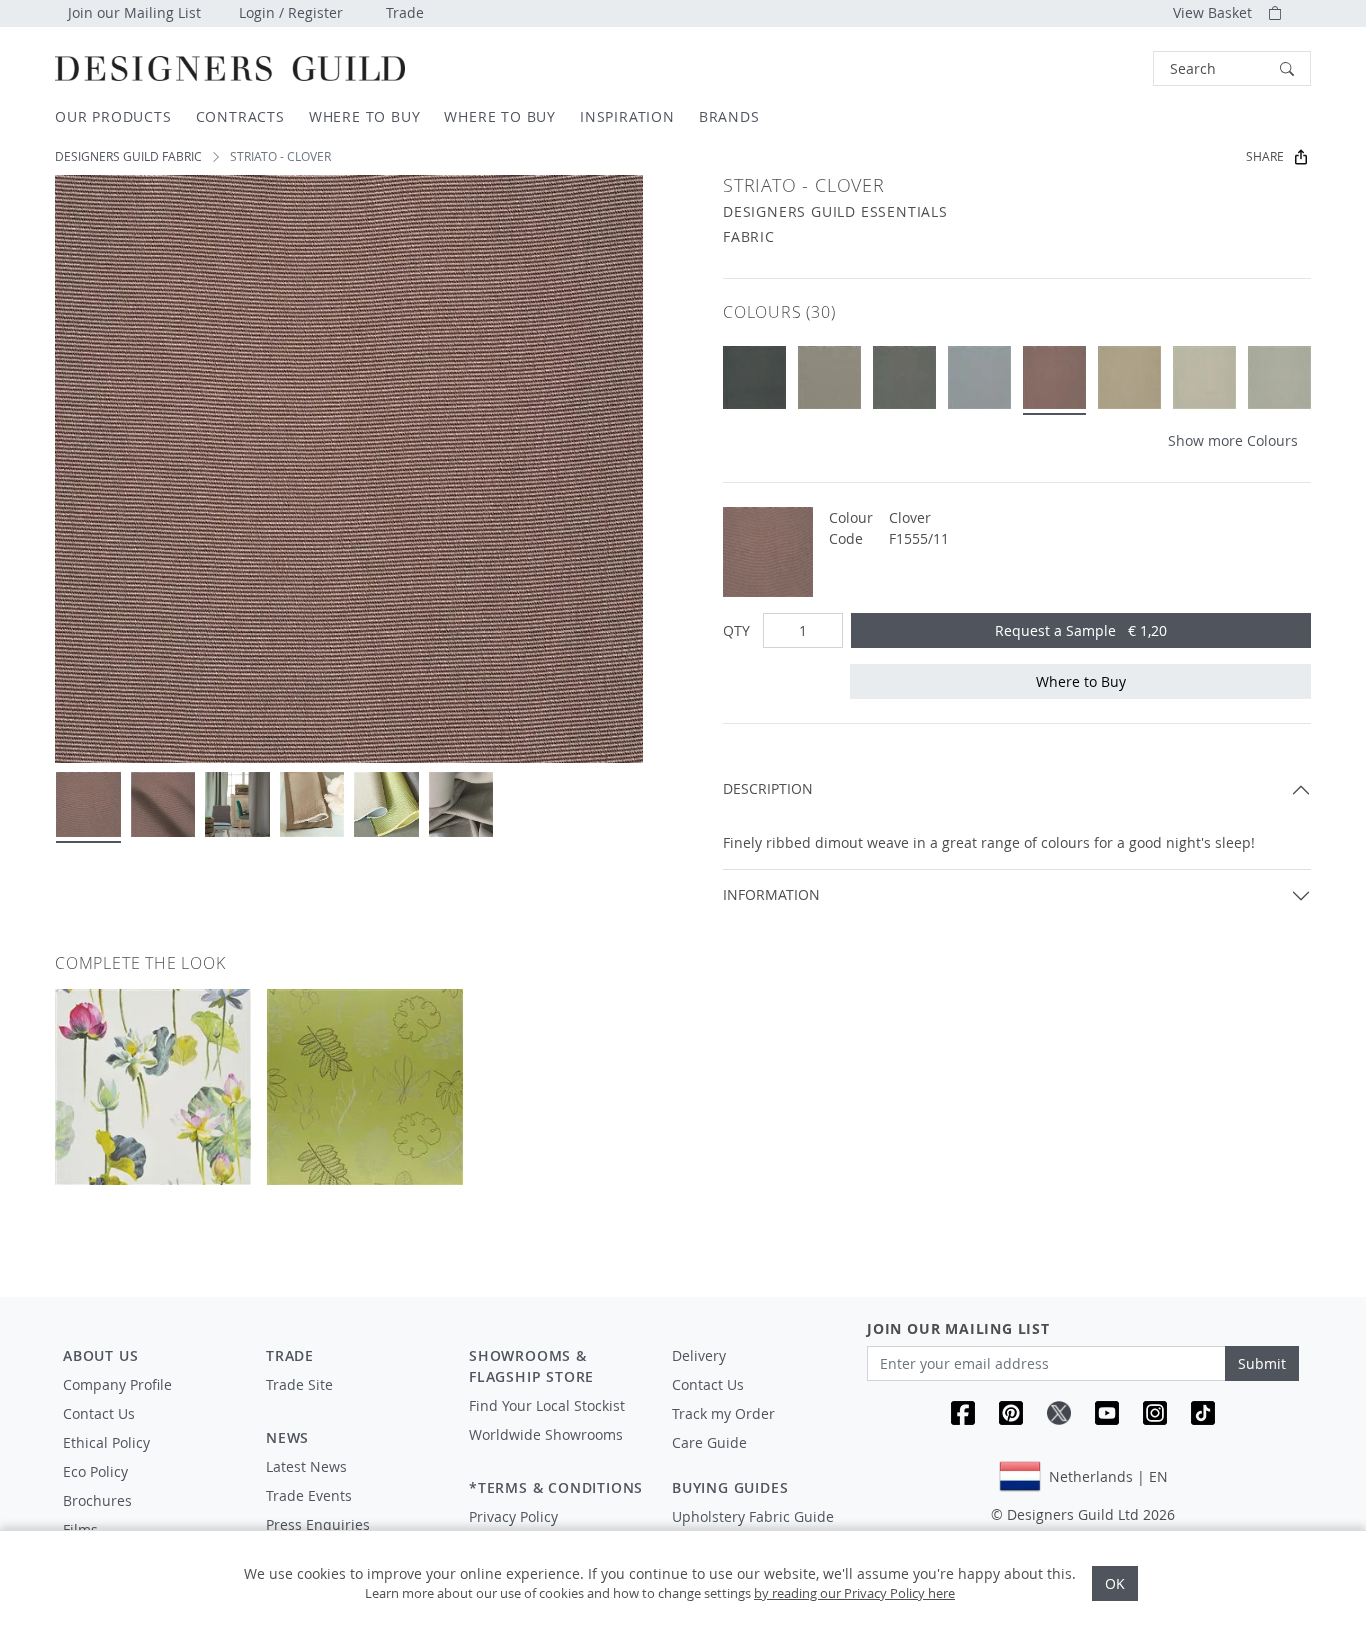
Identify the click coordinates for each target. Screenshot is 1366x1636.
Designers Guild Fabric (128, 156)
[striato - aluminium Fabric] (979, 377)
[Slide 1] (88, 804)
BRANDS (729, 116)
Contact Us (99, 1413)
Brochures (97, 1500)
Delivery (699, 1355)
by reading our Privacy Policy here (854, 1593)
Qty (736, 630)
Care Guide (709, 1442)
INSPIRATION (627, 116)
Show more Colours (1233, 440)
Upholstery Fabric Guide (753, 1516)
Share (1265, 156)
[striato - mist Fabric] (1204, 377)
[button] (1232, 68)
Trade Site (299, 1384)
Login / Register (291, 12)
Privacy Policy (513, 1516)
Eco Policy (95, 1471)
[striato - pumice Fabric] (1129, 377)
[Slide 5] (386, 804)
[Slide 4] (312, 804)
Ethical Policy (106, 1442)
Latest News (306, 1466)
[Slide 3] (237, 804)
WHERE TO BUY (365, 116)
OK (1115, 1583)
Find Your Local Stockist (547, 1405)
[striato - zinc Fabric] (1279, 377)
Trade (405, 12)
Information (771, 894)
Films (80, 1529)
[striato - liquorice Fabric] (829, 377)
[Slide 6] (461, 804)
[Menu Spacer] (353, 1403)
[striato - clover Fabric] (1054, 377)
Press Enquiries (318, 1524)
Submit (1262, 1363)
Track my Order (723, 1413)
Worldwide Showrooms (546, 1434)
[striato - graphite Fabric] (904, 377)
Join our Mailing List (134, 12)
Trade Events (309, 1495)
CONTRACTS (240, 116)
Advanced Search (1107, 68)
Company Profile (117, 1384)
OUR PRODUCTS (113, 116)
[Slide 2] (163, 804)
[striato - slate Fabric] (754, 377)
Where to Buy (1081, 681)
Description (768, 788)
